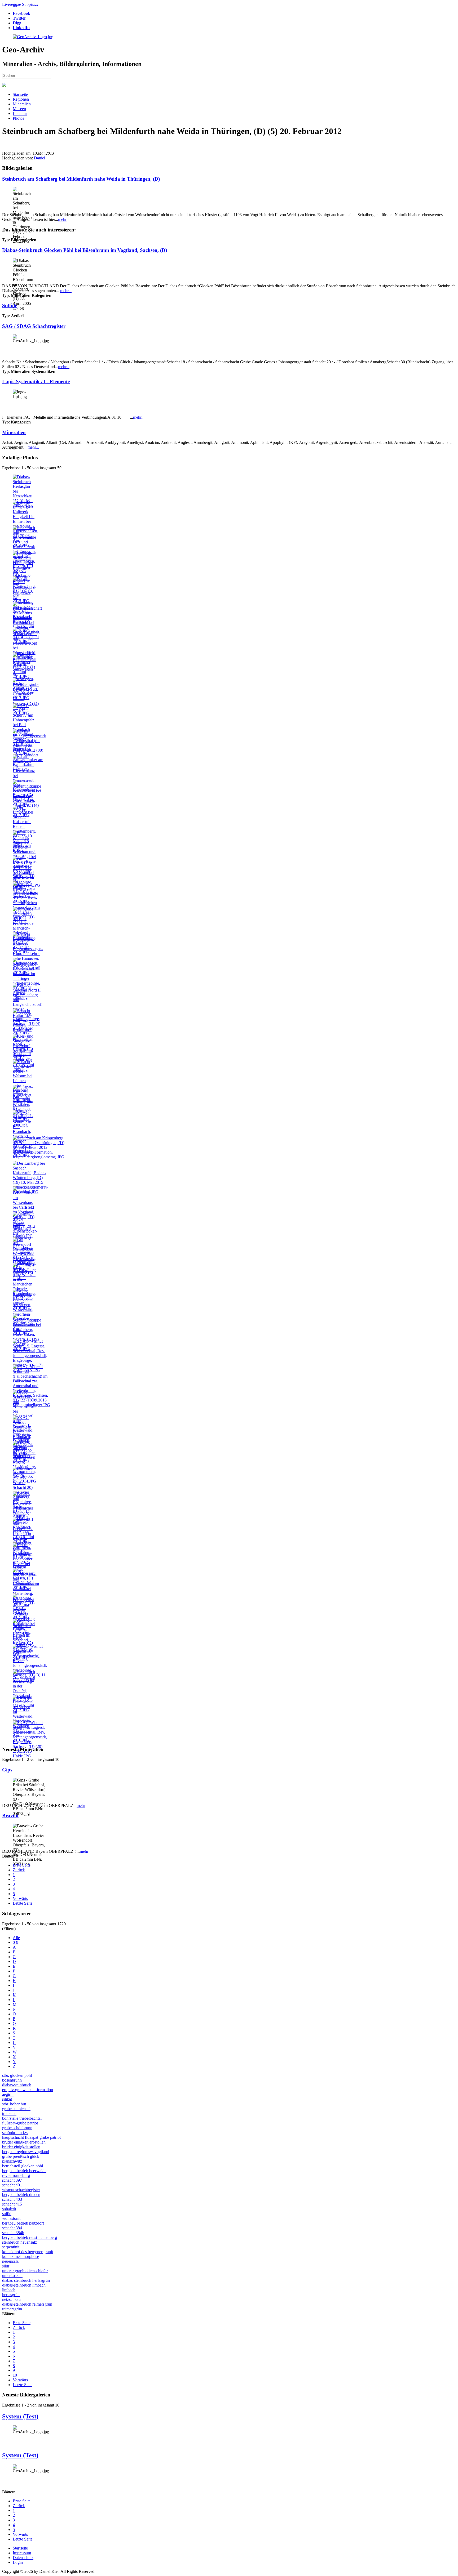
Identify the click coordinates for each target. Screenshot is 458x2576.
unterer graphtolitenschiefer (25, 2271)
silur (6, 2266)
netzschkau (11, 2299)
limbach (9, 2290)
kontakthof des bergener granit (28, 2252)
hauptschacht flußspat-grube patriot (31, 2137)
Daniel (39, 158)
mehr (62, 219)
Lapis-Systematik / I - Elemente (36, 381)
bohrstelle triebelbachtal (22, 2118)
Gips (7, 1770)
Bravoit (10, 1816)
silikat (7, 2099)
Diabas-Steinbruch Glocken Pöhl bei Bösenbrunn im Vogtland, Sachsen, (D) (85, 250)
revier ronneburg (16, 2175)
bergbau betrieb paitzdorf (23, 2223)
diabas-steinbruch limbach (24, 2285)
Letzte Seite (23, 1903)
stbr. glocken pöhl (17, 2075)
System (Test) (20, 2416)
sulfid (7, 2214)
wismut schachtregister (21, 2190)
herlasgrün (11, 2295)
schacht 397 (12, 2180)
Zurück (19, 1870)
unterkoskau (12, 2276)
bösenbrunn (12, 2080)
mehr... (66, 291)
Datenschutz (23, 2558)
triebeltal (9, 2113)
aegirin (8, 2094)
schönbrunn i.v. (15, 2133)
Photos (18, 118)
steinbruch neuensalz (19, 2242)
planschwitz (12, 2161)
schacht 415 (12, 2204)
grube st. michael (16, 2109)
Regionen (21, 99)
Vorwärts (20, 1898)
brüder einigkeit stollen (21, 2147)
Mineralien (22, 104)
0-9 (16, 1942)
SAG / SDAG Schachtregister (34, 326)
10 (15, 2375)
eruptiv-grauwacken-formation (28, 2090)
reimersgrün (12, 2309)
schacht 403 (12, 2199)
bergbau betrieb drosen (21, 2195)
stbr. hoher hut (14, 2104)
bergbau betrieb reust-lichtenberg (30, 2237)
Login (18, 2562)
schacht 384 (12, 2228)
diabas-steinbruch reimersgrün (27, 2304)
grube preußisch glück (21, 2156)
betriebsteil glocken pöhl (23, 2166)
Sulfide (10, 305)
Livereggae (12, 4)
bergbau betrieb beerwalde (24, 2171)
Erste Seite (22, 1865)
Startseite (20, 94)
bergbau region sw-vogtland (26, 2152)
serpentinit (11, 2247)
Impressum (22, 2553)
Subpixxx (30, 4)
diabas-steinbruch (17, 2085)
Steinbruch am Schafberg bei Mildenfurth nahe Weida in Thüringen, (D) (81, 179)
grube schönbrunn (17, 2128)
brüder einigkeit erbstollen (24, 2142)
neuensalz (10, 2261)
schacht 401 (12, 2185)
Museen (19, 109)
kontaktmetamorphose (21, 2256)
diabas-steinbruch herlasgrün (26, 2280)
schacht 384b (13, 2233)
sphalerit (9, 2209)
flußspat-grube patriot (20, 2123)
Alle (16, 1938)
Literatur (20, 113)
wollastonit (11, 2218)
